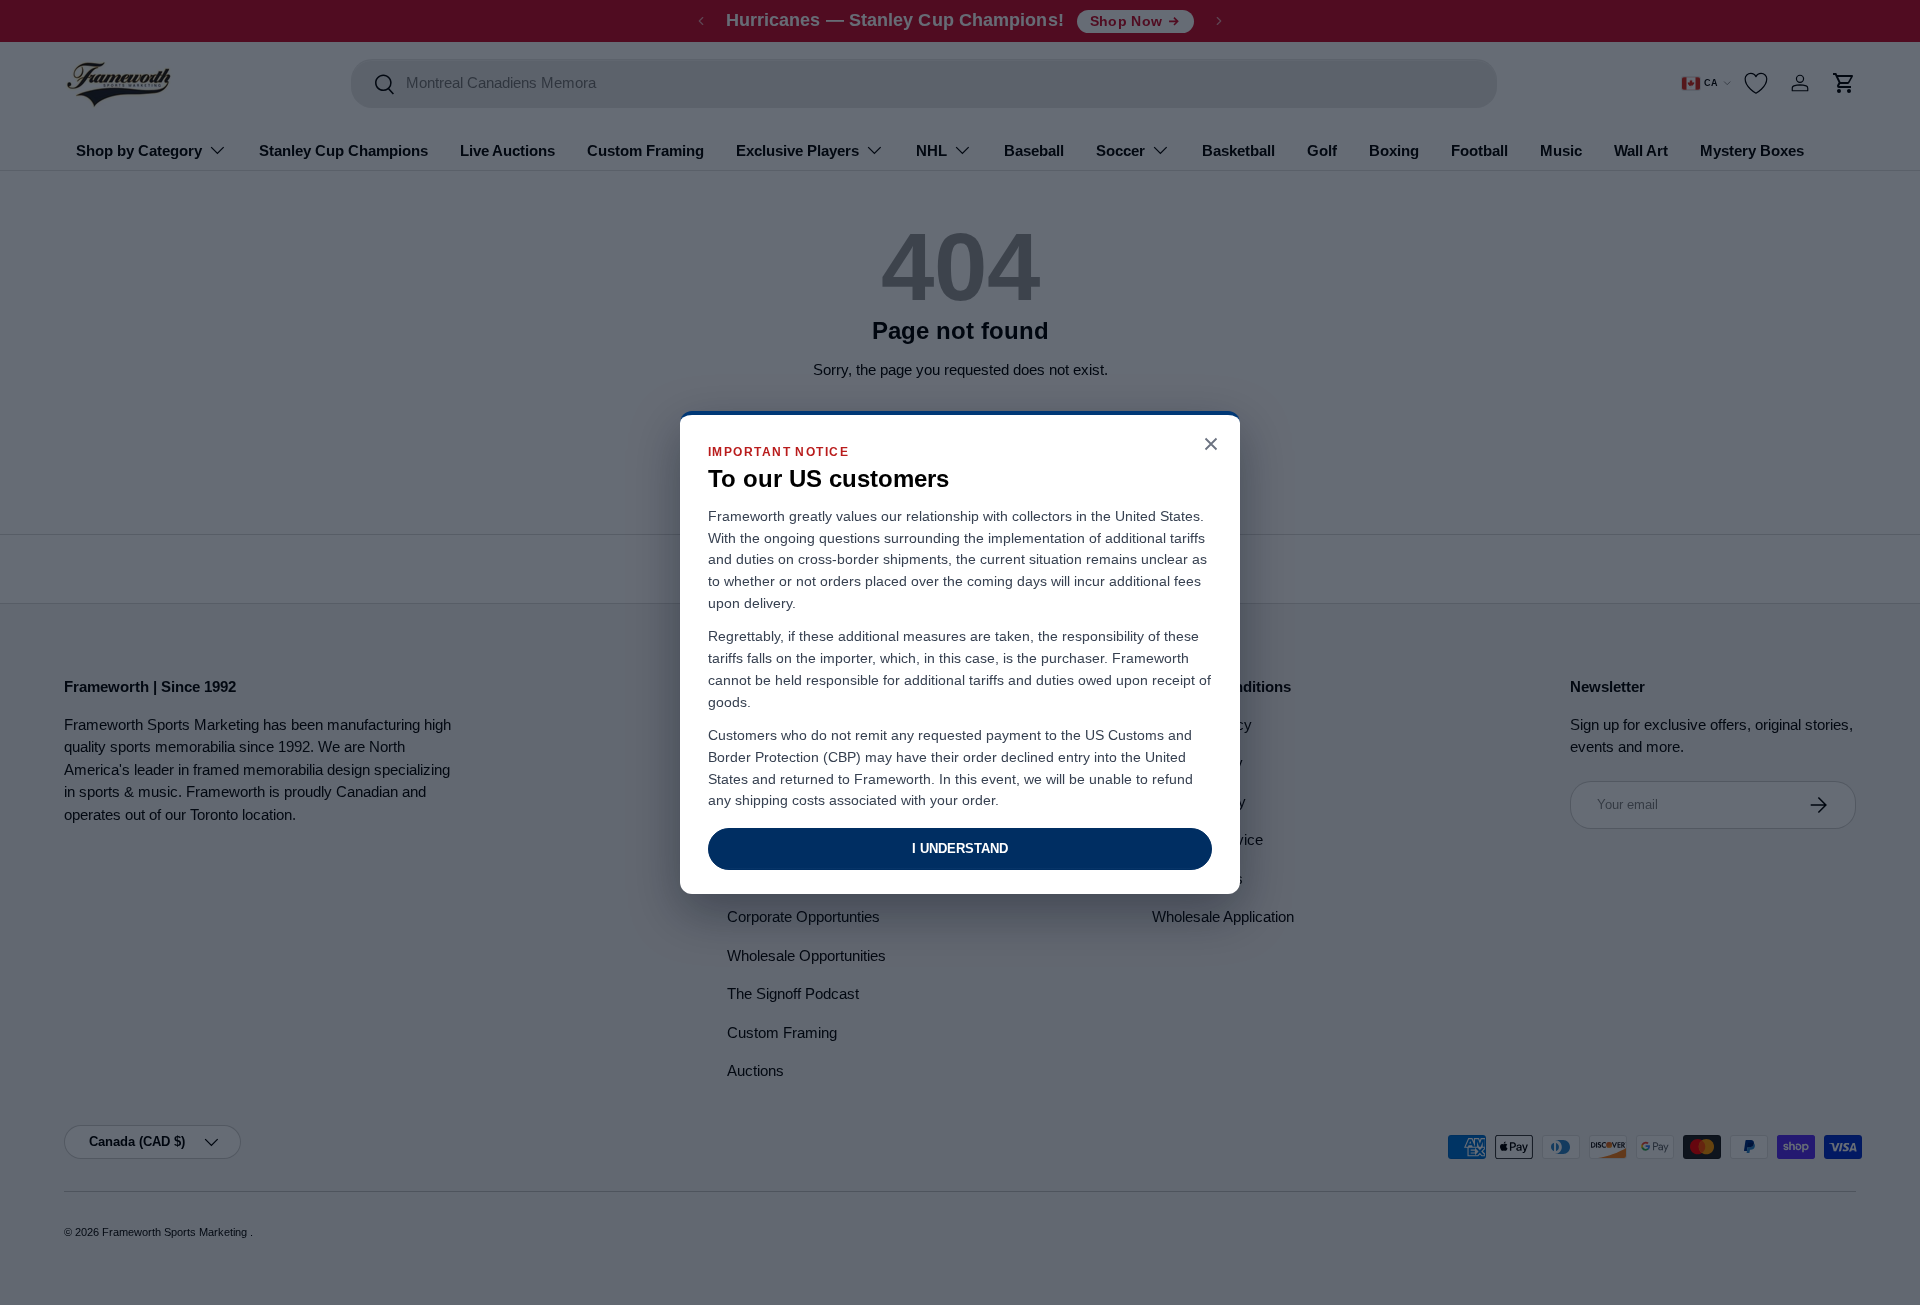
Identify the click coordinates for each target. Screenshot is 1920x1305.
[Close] (1211, 445)
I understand (960, 848)
